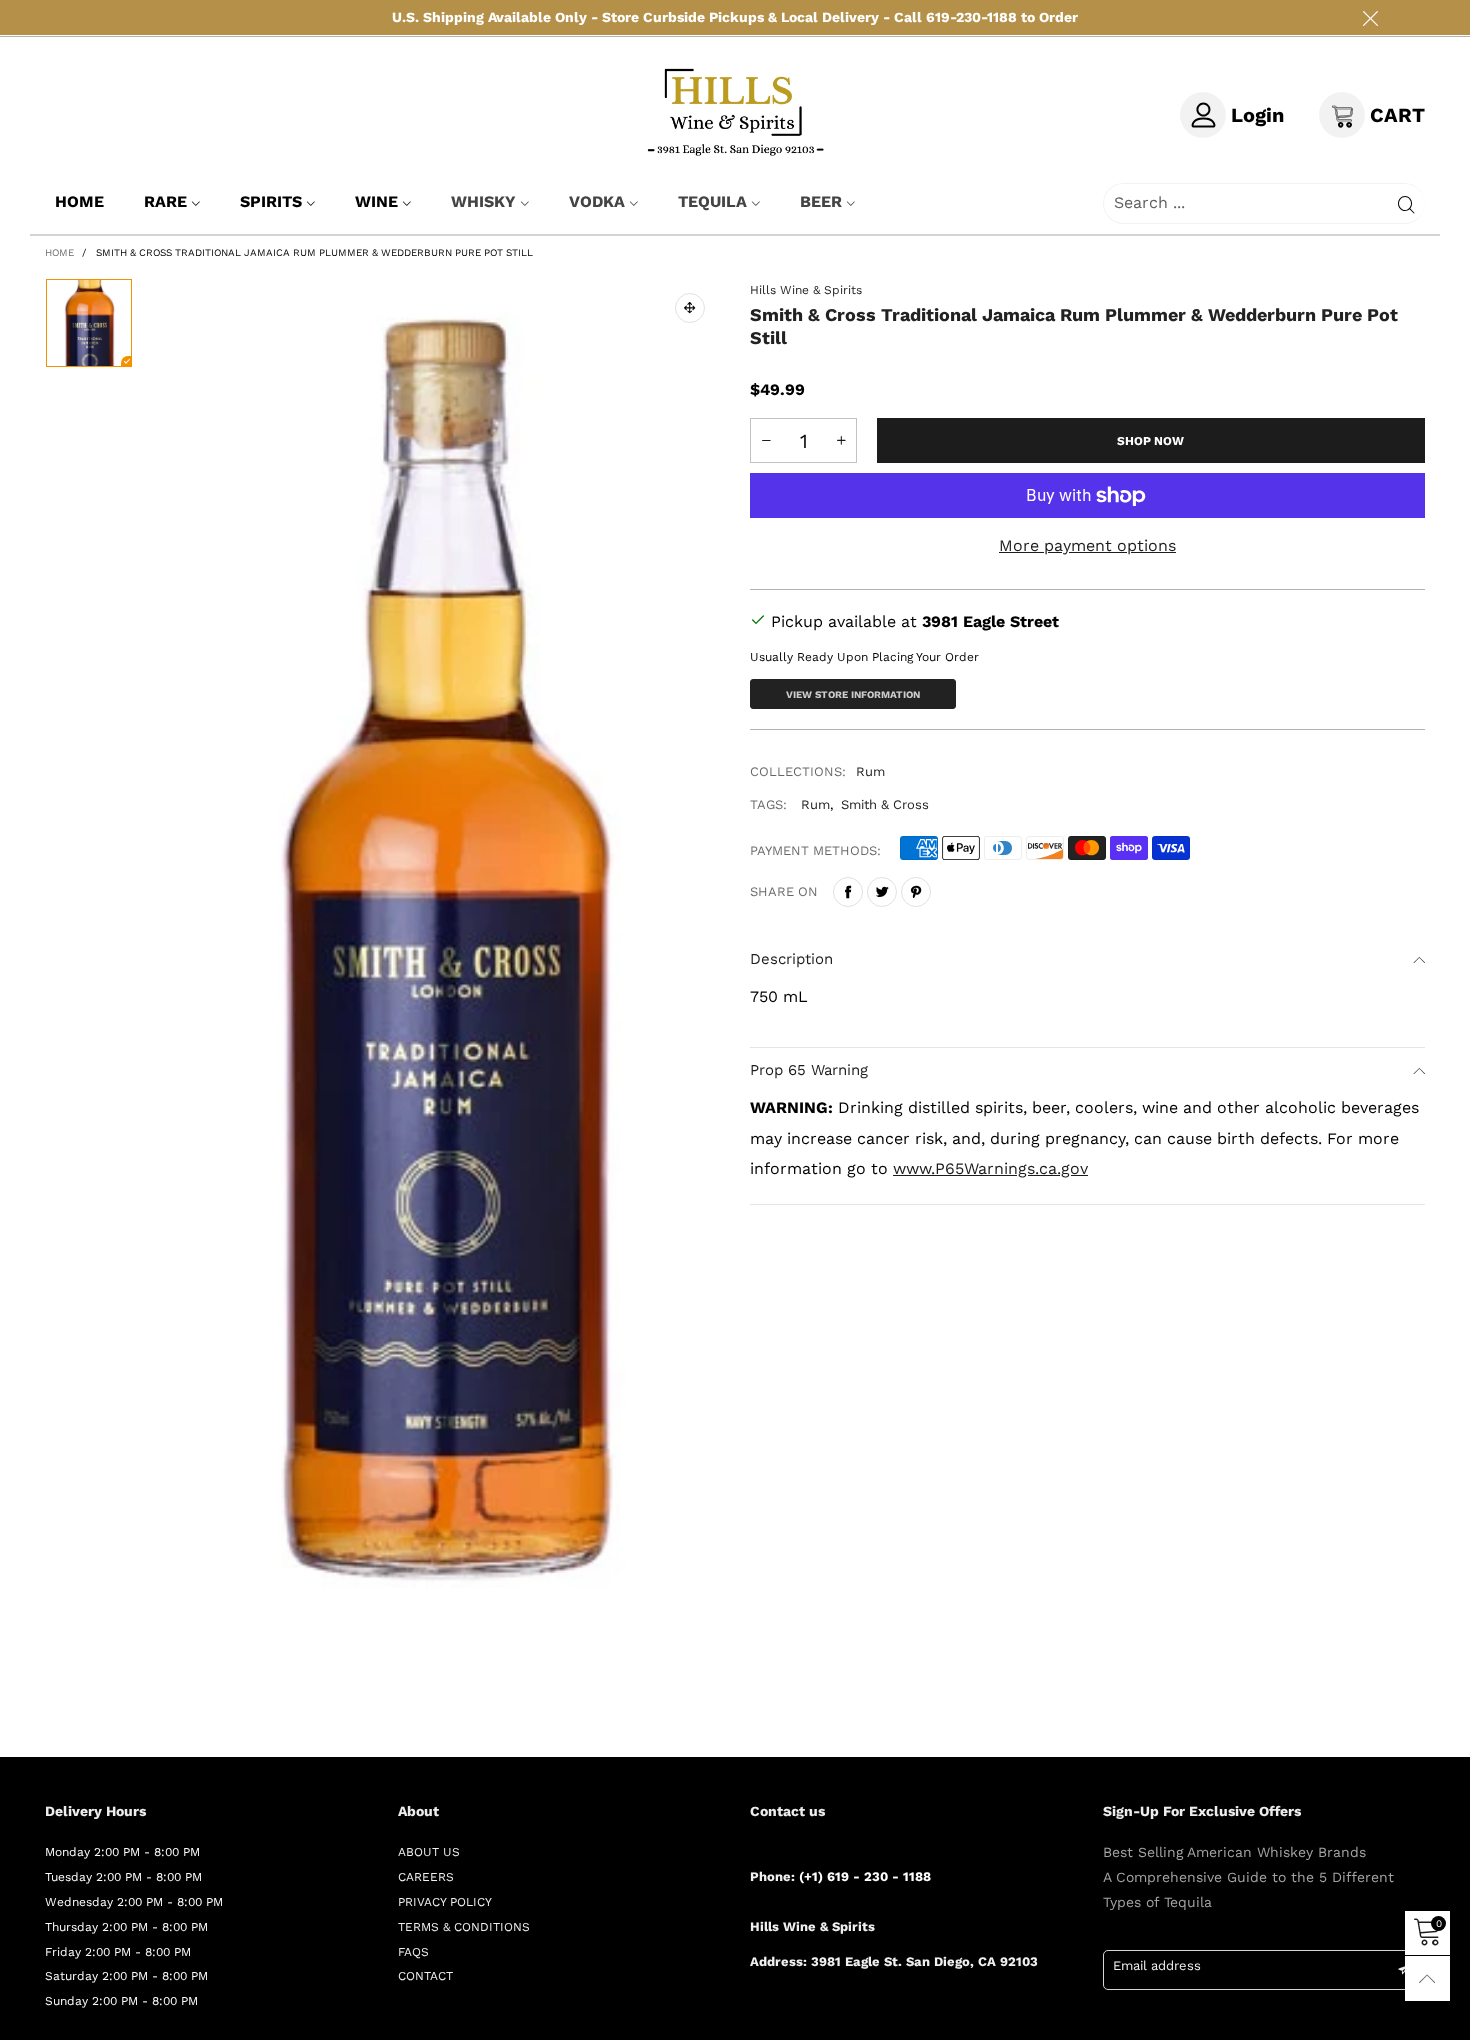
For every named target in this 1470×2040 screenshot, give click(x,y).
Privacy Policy (445, 1902)
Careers (426, 1877)
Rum (870, 771)
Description (791, 959)
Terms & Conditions (464, 1927)
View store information (853, 694)
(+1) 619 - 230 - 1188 (865, 1876)
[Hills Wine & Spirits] (735, 111)
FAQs (413, 1952)
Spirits (271, 201)
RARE (165, 201)
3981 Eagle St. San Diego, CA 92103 (924, 1961)
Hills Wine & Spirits (806, 290)
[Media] (690, 308)
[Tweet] (882, 892)
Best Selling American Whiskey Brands (1234, 1852)
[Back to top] (1427, 1978)
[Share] (848, 892)
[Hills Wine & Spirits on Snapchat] (873, 2014)
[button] (766, 440)
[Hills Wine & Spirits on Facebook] (757, 2014)
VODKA (597, 201)
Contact (425, 1976)
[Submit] (1406, 203)
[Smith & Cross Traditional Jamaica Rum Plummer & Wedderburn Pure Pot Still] (442, 947)
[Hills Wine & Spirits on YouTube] (902, 2014)
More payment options (1087, 545)
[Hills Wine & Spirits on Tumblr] (844, 2014)
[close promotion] (1370, 17)
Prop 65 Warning (809, 1070)
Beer (821, 201)
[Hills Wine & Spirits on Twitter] (786, 2014)
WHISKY (483, 201)
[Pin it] (916, 892)
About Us (429, 1852)
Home (79, 201)
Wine (376, 201)
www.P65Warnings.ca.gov (990, 1168)
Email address (1157, 1965)
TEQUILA (712, 201)
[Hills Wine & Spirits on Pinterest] (815, 2014)
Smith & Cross (885, 804)
